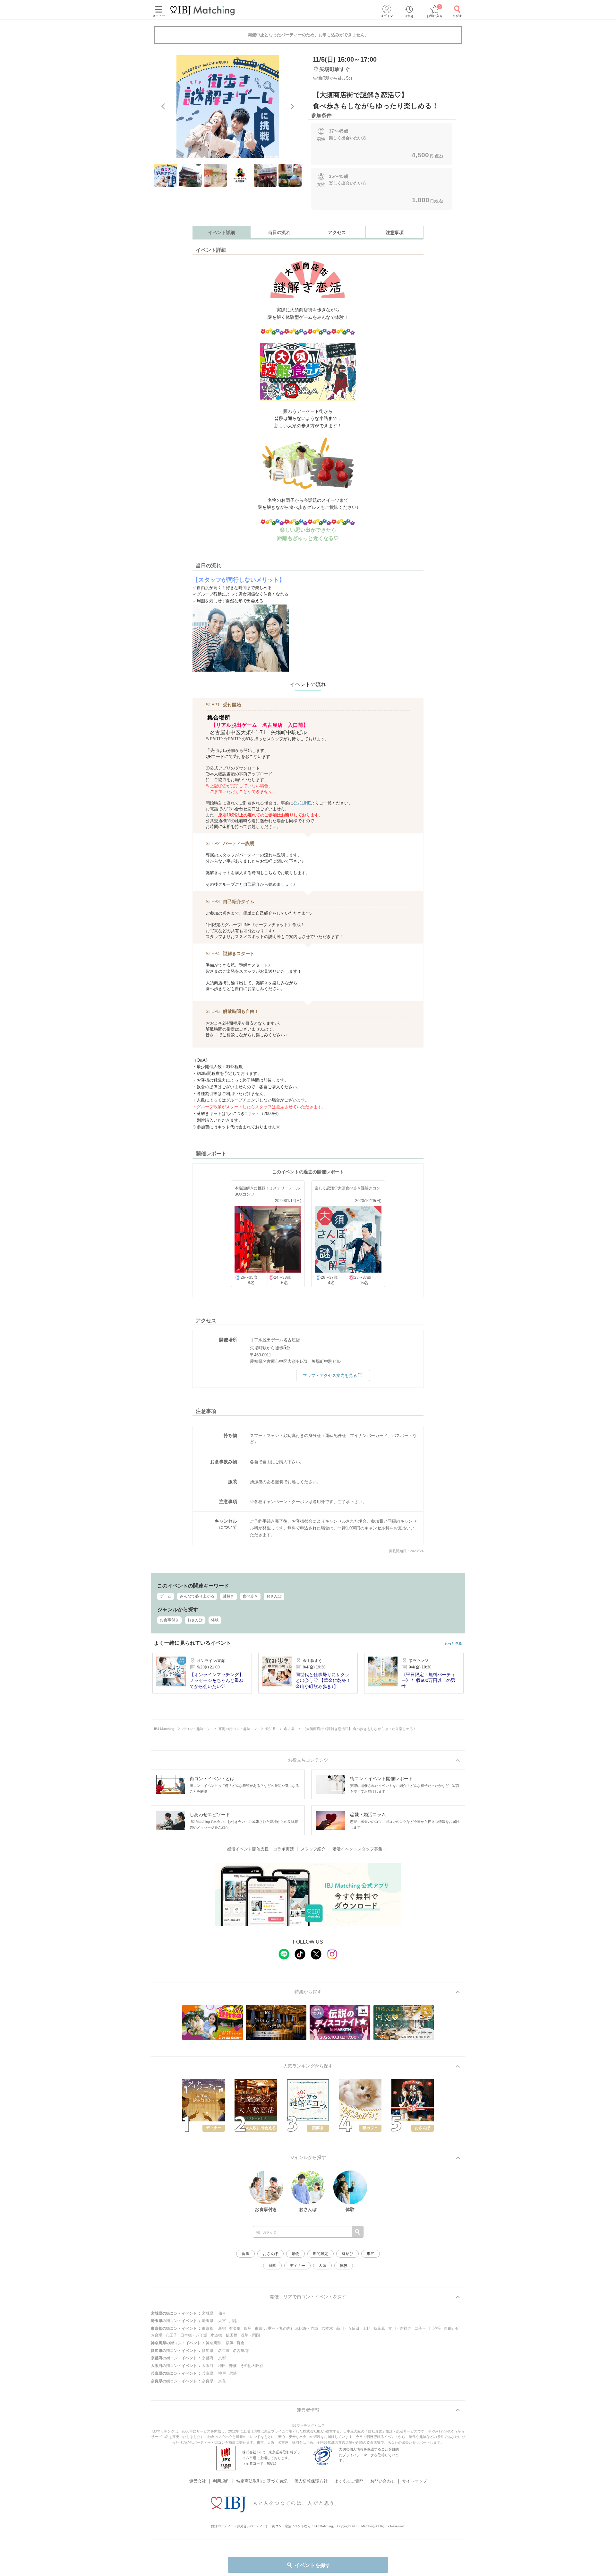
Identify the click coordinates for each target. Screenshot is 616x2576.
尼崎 (233, 2373)
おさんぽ (274, 1596)
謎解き (228, 1596)
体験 (215, 1620)
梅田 (222, 2366)
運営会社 (198, 2481)
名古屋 (224, 2351)
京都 (222, 2358)
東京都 (208, 2328)
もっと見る (453, 1644)
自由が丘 (452, 2328)
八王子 (171, 2335)
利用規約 (221, 2481)
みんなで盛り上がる (197, 1596)
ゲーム (166, 1596)
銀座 (248, 2328)
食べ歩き (250, 1596)
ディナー (297, 2266)
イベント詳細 (221, 232)
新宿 (222, 2328)
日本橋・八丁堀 (194, 2335)
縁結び (347, 2254)
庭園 (272, 2266)
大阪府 (208, 2366)
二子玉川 (422, 2328)
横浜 (230, 2343)
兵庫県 (208, 2373)
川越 (233, 2321)
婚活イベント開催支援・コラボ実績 (261, 1849)
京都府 (208, 2358)
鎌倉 (241, 2343)
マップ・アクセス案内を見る (330, 1375)
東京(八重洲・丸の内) (273, 2328)
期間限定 (321, 2254)
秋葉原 (379, 2328)
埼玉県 (208, 2321)
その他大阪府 (252, 2366)
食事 (245, 2254)
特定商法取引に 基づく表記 (262, 2481)
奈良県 (208, 2381)
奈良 (222, 2381)
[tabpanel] (228, 107)
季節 (371, 2254)
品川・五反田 (348, 2328)
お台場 (157, 2335)
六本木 (327, 2328)
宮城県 (208, 2313)
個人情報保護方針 (311, 2481)
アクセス (337, 232)
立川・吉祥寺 (400, 2328)
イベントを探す (312, 2565)
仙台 (222, 2313)
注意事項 (395, 232)
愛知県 (208, 2351)
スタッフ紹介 (313, 1849)
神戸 (222, 2373)
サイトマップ (415, 2481)
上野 (366, 2328)
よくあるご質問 (349, 2481)
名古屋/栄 (241, 2351)
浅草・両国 (250, 2335)
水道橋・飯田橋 (224, 2335)
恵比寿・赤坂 (307, 2328)
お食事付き (169, 1620)
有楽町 (235, 2328)
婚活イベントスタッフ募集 (357, 1849)
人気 (322, 2266)
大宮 (222, 2321)
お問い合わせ (383, 2481)
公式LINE (302, 803)
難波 (233, 2366)
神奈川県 (213, 2343)
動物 (295, 2254)
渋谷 (437, 2328)
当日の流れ (279, 232)
